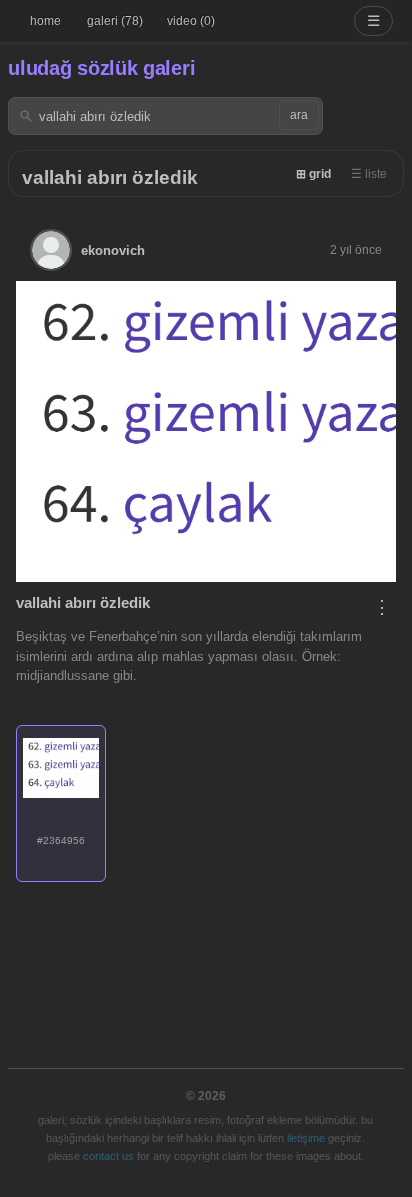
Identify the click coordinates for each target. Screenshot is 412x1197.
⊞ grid (313, 174)
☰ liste (369, 174)
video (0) (191, 21)
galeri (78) (115, 21)
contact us (108, 1156)
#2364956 (61, 840)
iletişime (306, 1138)
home (45, 21)
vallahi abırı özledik (110, 177)
